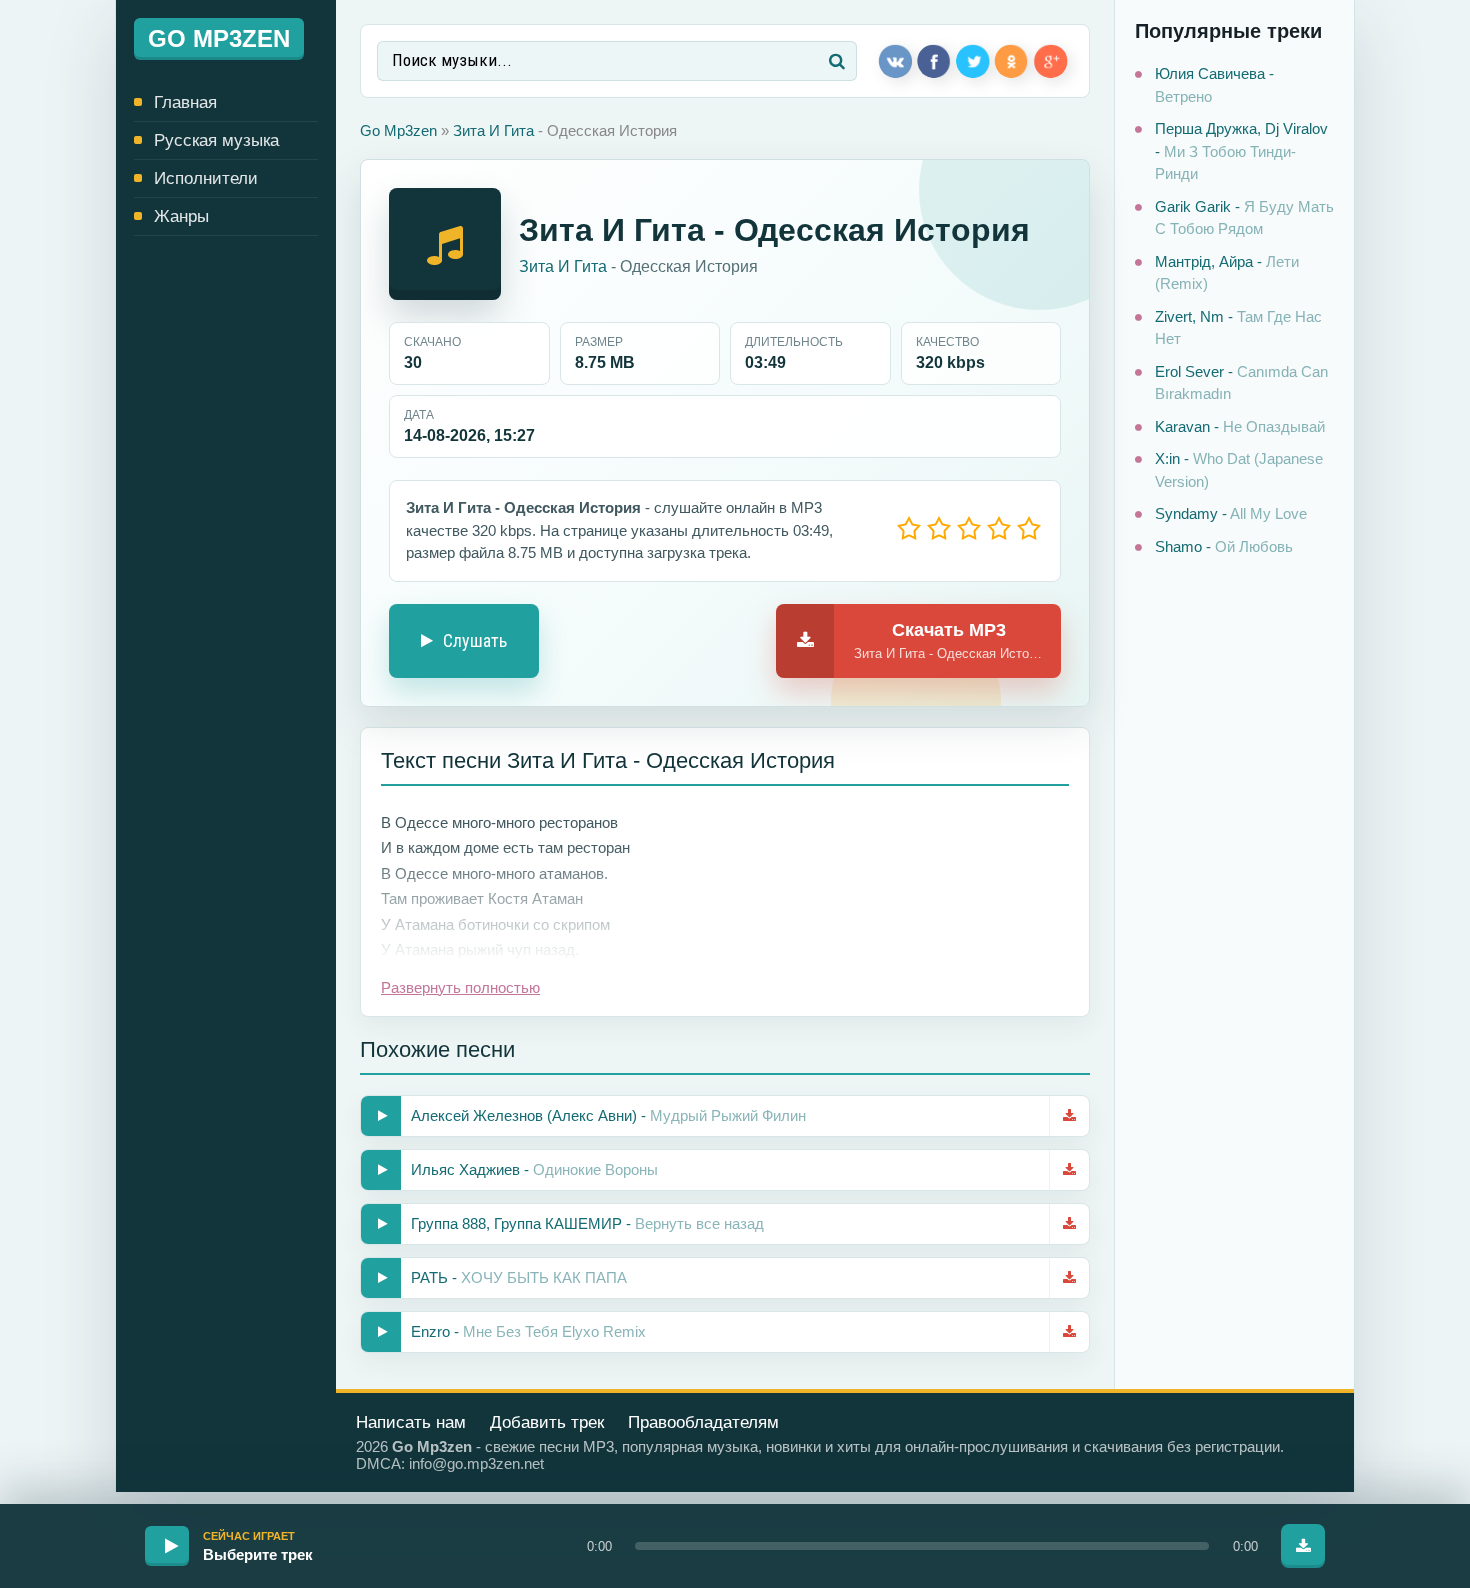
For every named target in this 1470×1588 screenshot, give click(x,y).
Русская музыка (216, 140)
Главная (185, 102)
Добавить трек (547, 1422)
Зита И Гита (493, 130)
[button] (922, 1546)
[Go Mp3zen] (226, 39)
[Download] (1303, 1546)
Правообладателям (703, 1422)
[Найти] (837, 61)
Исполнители (206, 178)
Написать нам (411, 1422)
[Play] (167, 1546)
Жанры (181, 216)
